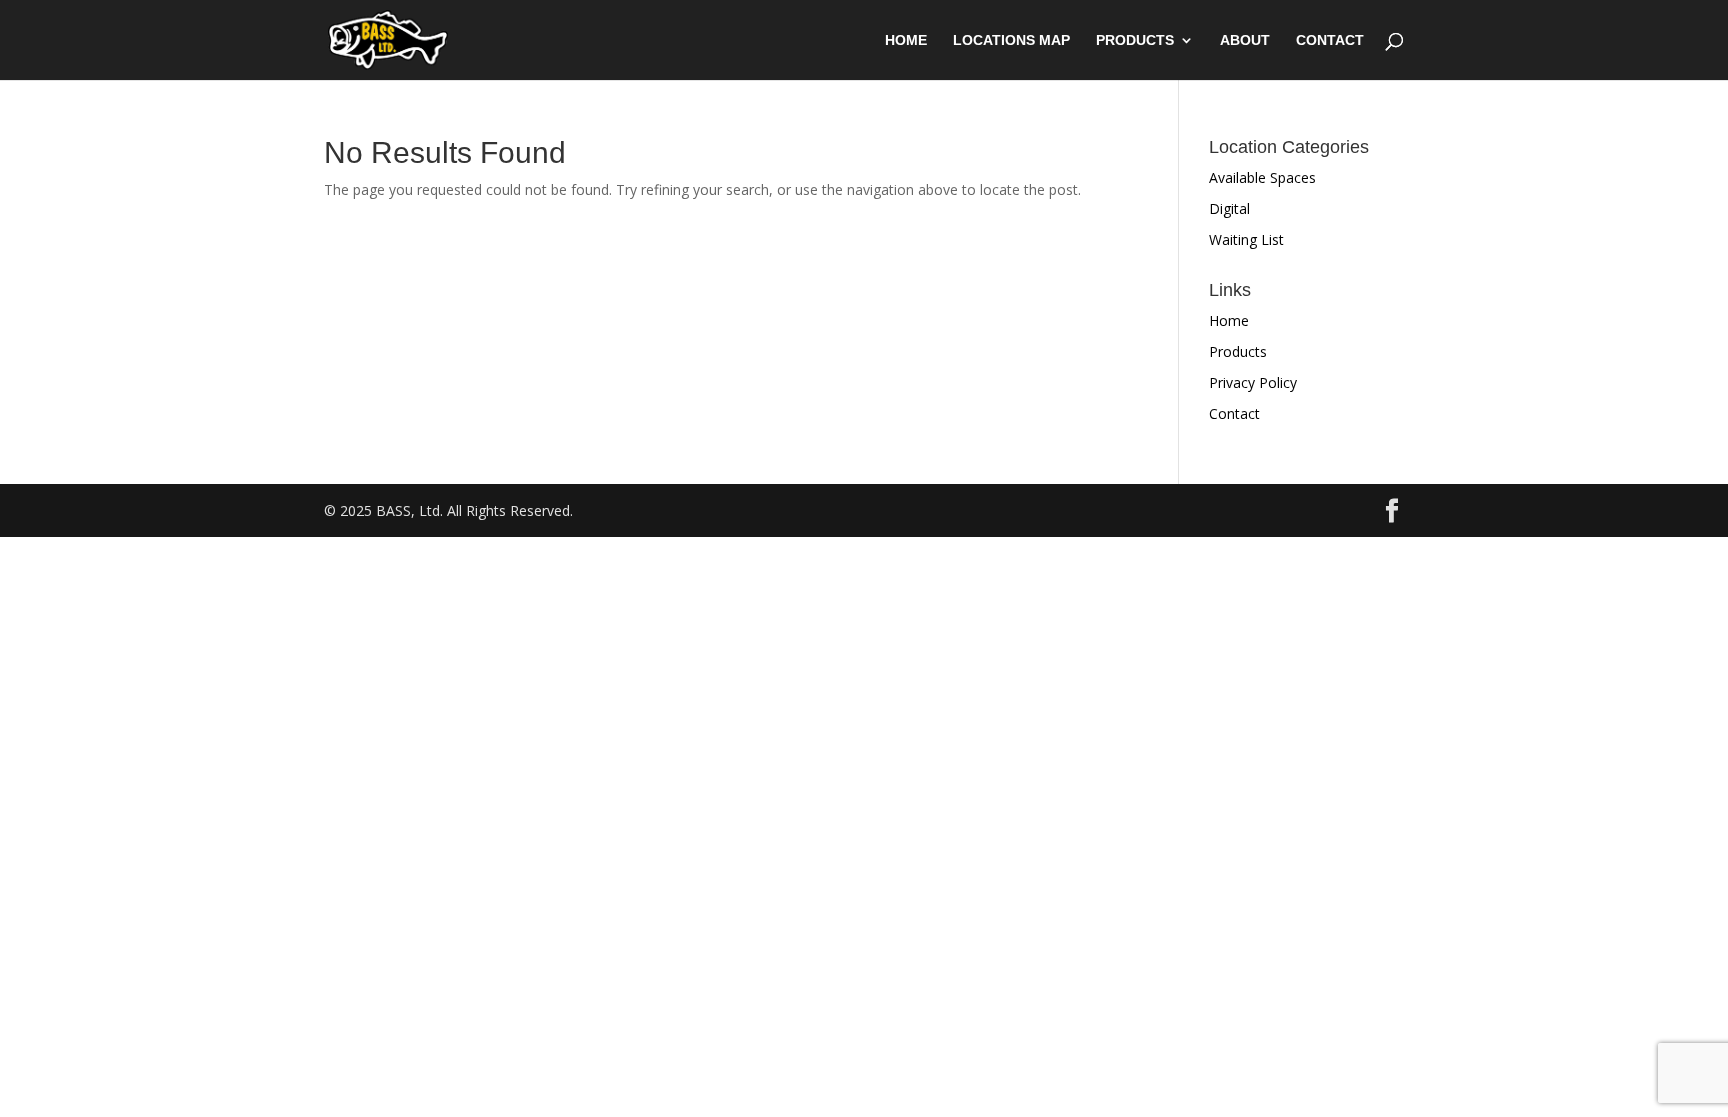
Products (1135, 40)
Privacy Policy (1253, 382)
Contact (1330, 40)
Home (906, 40)
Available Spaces (1262, 177)
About (1245, 40)
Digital (1229, 208)
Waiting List (1246, 239)
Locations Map (1011, 40)
